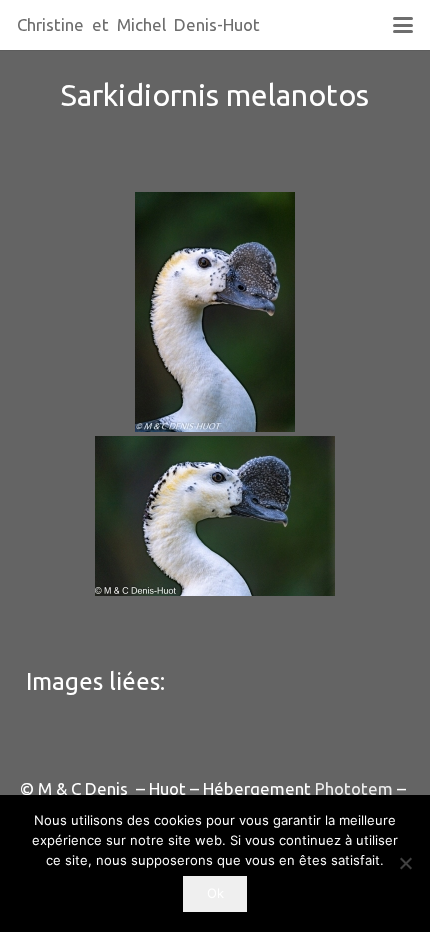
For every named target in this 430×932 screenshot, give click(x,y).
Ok (215, 893)
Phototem (354, 788)
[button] (402, 25)
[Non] (405, 863)
